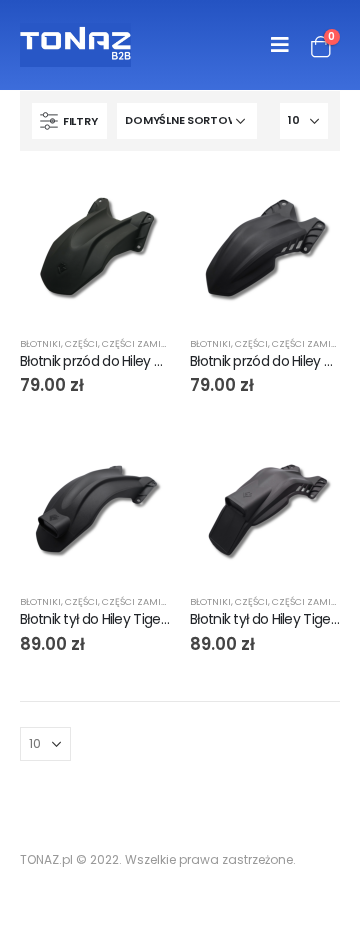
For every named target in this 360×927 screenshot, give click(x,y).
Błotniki (40, 343)
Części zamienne (143, 343)
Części (81, 343)
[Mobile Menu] (280, 45)
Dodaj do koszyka (137, 204)
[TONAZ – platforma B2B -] (75, 45)
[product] (95, 246)
